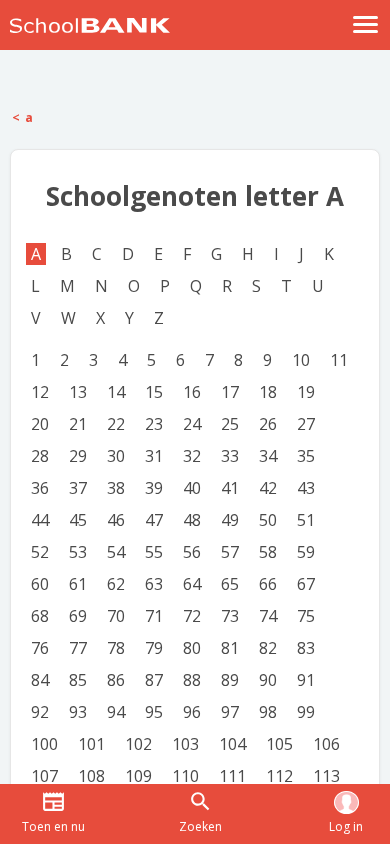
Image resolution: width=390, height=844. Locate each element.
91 (306, 680)
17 (230, 392)
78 (116, 648)
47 (154, 520)
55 (154, 552)
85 (78, 680)
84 (40, 680)
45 (78, 520)
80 (192, 648)
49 (230, 520)
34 (268, 456)
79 (154, 648)
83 (306, 648)
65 (230, 584)
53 (78, 552)
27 (306, 424)
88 (192, 680)
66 (268, 584)
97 (230, 712)
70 (116, 616)
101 (91, 744)
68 (40, 616)
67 (306, 584)
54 (116, 552)
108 (91, 776)
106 (326, 744)
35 (306, 456)
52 (40, 552)
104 (232, 744)
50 (268, 520)
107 (44, 776)
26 (268, 424)
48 (192, 520)
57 (230, 552)
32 (192, 456)
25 (230, 424)
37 (78, 488)
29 (78, 456)
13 (78, 392)
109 (138, 776)
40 (192, 488)
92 (40, 712)
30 (116, 456)
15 (154, 392)
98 (268, 712)
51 (306, 520)
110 (185, 776)
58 (268, 552)
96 (192, 712)
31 (154, 456)
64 (192, 584)
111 (232, 776)
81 (230, 648)
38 (116, 488)
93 (78, 712)
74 (268, 616)
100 (44, 744)
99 (306, 712)
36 (40, 488)
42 (268, 488)
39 (154, 488)
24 (192, 424)
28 (40, 456)
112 (279, 776)
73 (230, 616)
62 (116, 584)
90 (268, 680)
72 (192, 616)
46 (116, 520)
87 (154, 680)
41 (230, 488)
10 (301, 360)
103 (185, 744)
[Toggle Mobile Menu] (366, 24)
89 (230, 680)
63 (154, 584)
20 (40, 424)
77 (78, 648)
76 (40, 648)
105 (279, 744)
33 (230, 456)
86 (116, 680)
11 (339, 360)
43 (306, 488)
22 (116, 424)
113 (326, 776)
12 (40, 392)
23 (154, 424)
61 (78, 584)
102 (138, 744)
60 (40, 584)
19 (306, 392)
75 (306, 616)
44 (40, 520)
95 (154, 712)
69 (78, 616)
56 (192, 552)
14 (116, 392)
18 (268, 392)
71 (154, 616)
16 (192, 392)
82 (268, 648)
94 (116, 712)
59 (306, 552)
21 (78, 424)
